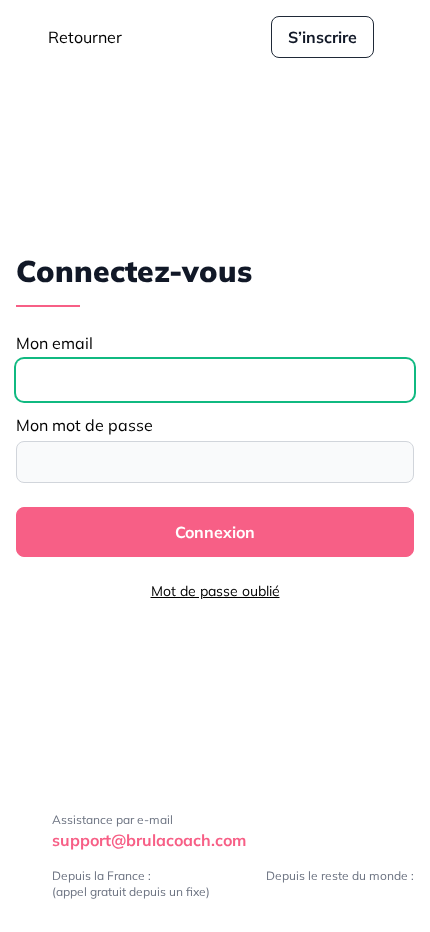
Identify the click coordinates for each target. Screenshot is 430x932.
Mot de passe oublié (215, 591)
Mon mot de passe (84, 425)
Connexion (215, 532)
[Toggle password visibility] (393, 462)
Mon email (54, 343)
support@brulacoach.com (149, 840)
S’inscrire (322, 37)
